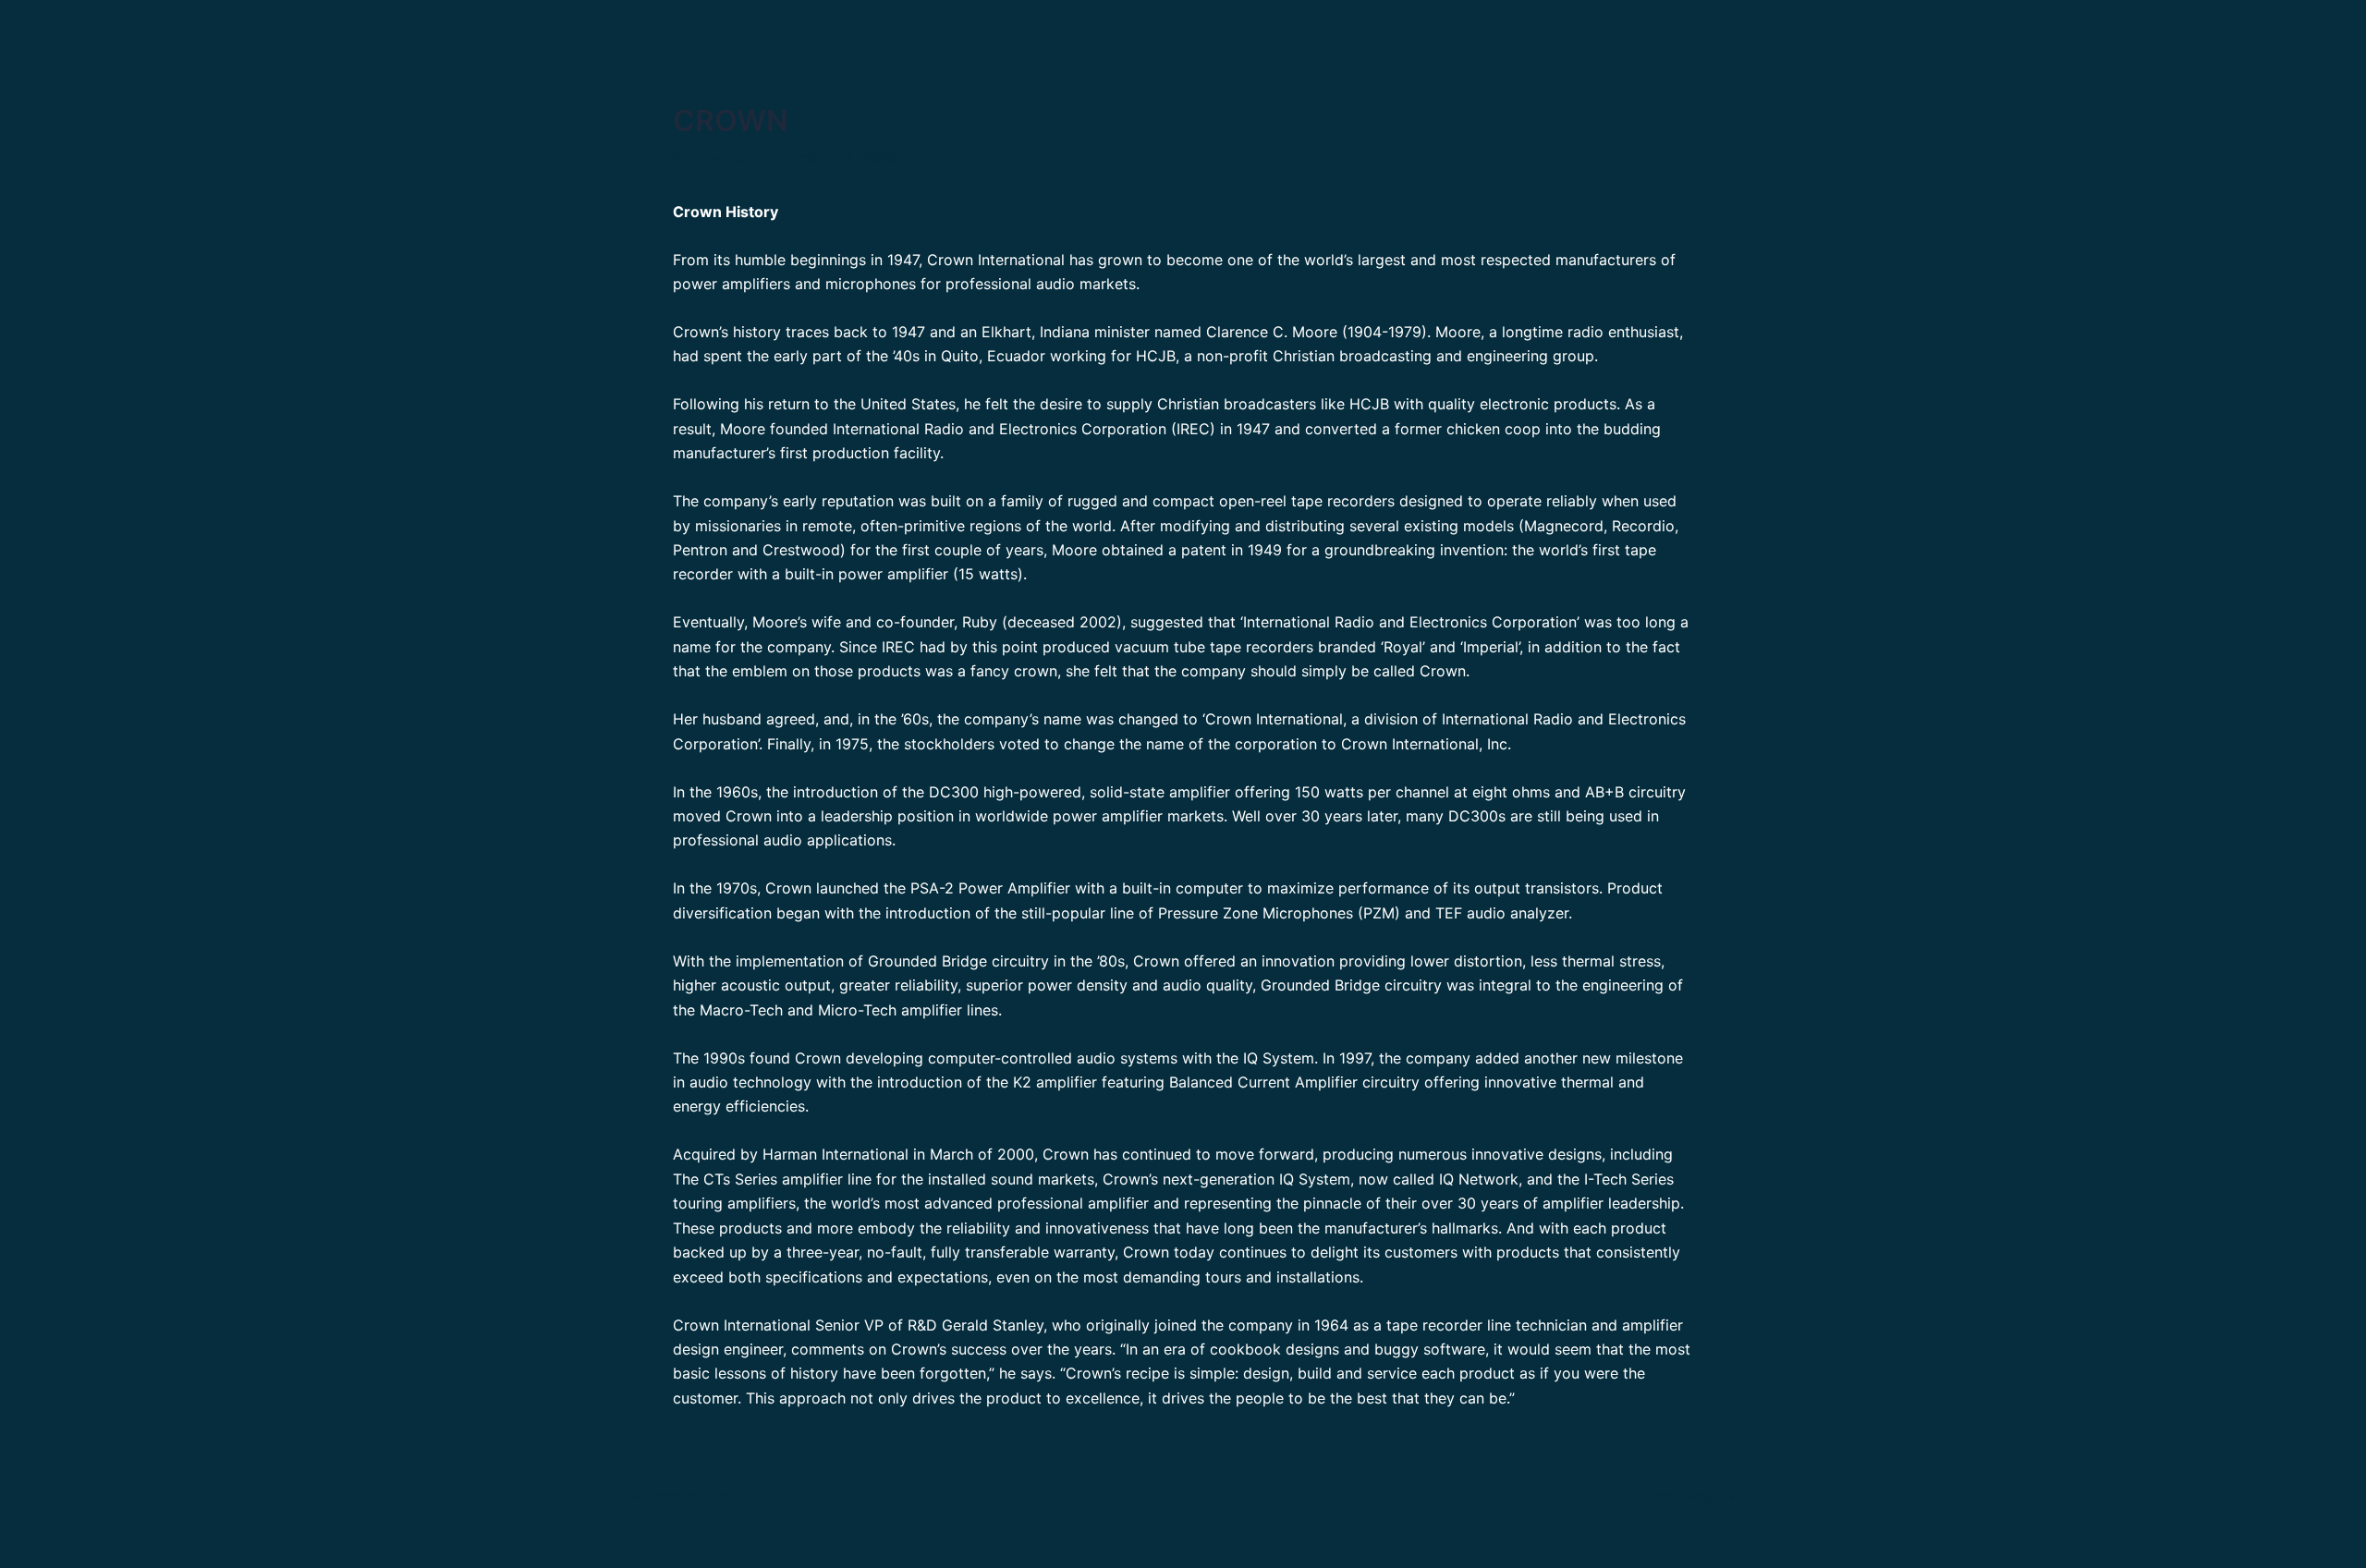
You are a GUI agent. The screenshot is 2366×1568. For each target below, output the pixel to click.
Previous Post (688, 1496)
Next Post (1692, 1496)
